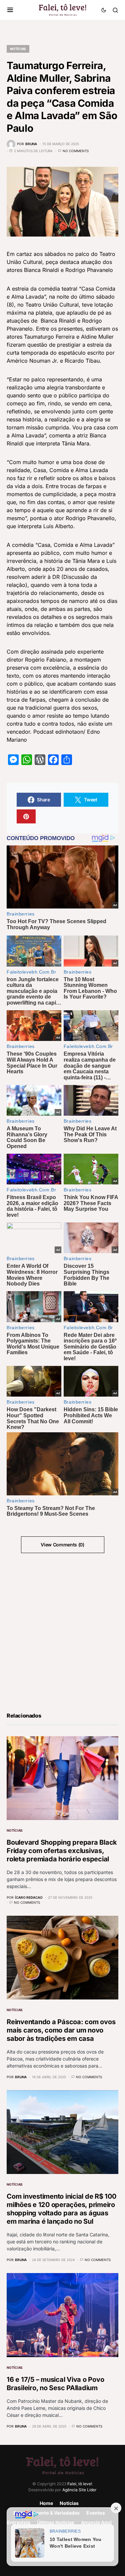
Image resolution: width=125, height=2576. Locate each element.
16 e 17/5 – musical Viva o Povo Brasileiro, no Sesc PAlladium (55, 2384)
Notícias (18, 49)
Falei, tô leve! (80, 2484)
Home (46, 2503)
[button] (10, 10)
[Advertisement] (62, 1632)
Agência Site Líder (79, 2490)
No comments (76, 151)
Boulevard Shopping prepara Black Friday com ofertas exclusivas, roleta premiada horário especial (62, 1851)
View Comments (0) (62, 1545)
